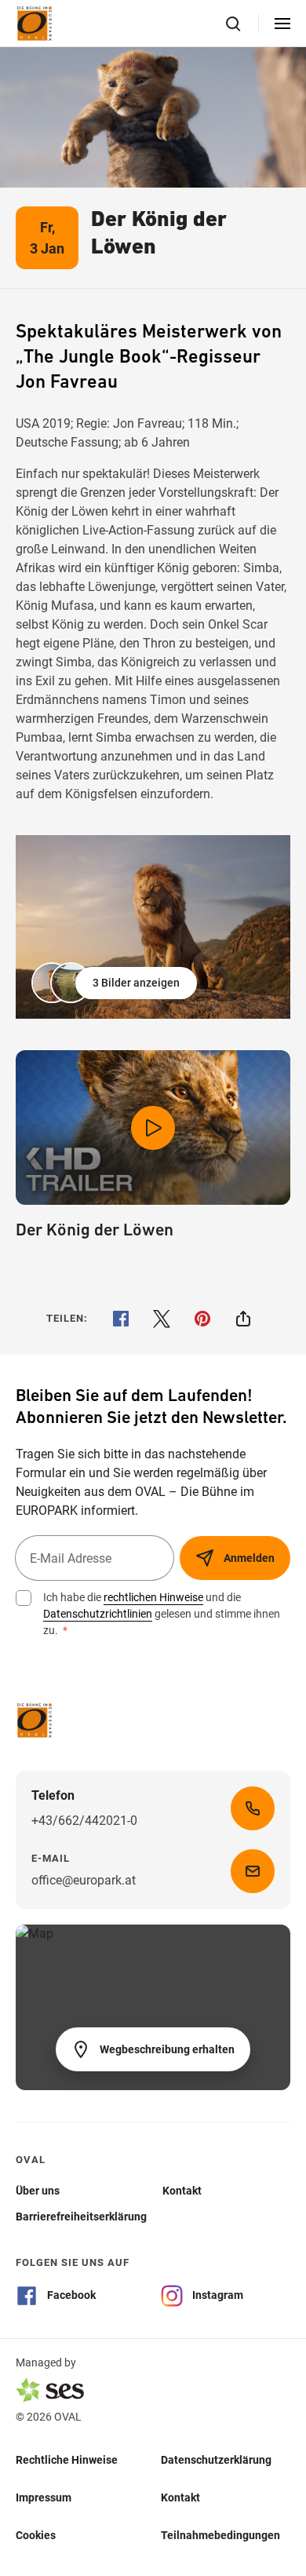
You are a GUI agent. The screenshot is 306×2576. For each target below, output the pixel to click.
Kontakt (180, 2498)
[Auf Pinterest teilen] (202, 1319)
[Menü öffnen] (282, 24)
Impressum (44, 2498)
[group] (153, 927)
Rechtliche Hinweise (67, 2460)
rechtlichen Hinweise (153, 1597)
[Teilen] (243, 1319)
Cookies (36, 2535)
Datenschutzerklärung (216, 2460)
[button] (116, 983)
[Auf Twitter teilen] (162, 1319)
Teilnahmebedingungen (220, 2535)
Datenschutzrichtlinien (98, 1614)
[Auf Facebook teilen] (121, 1319)
